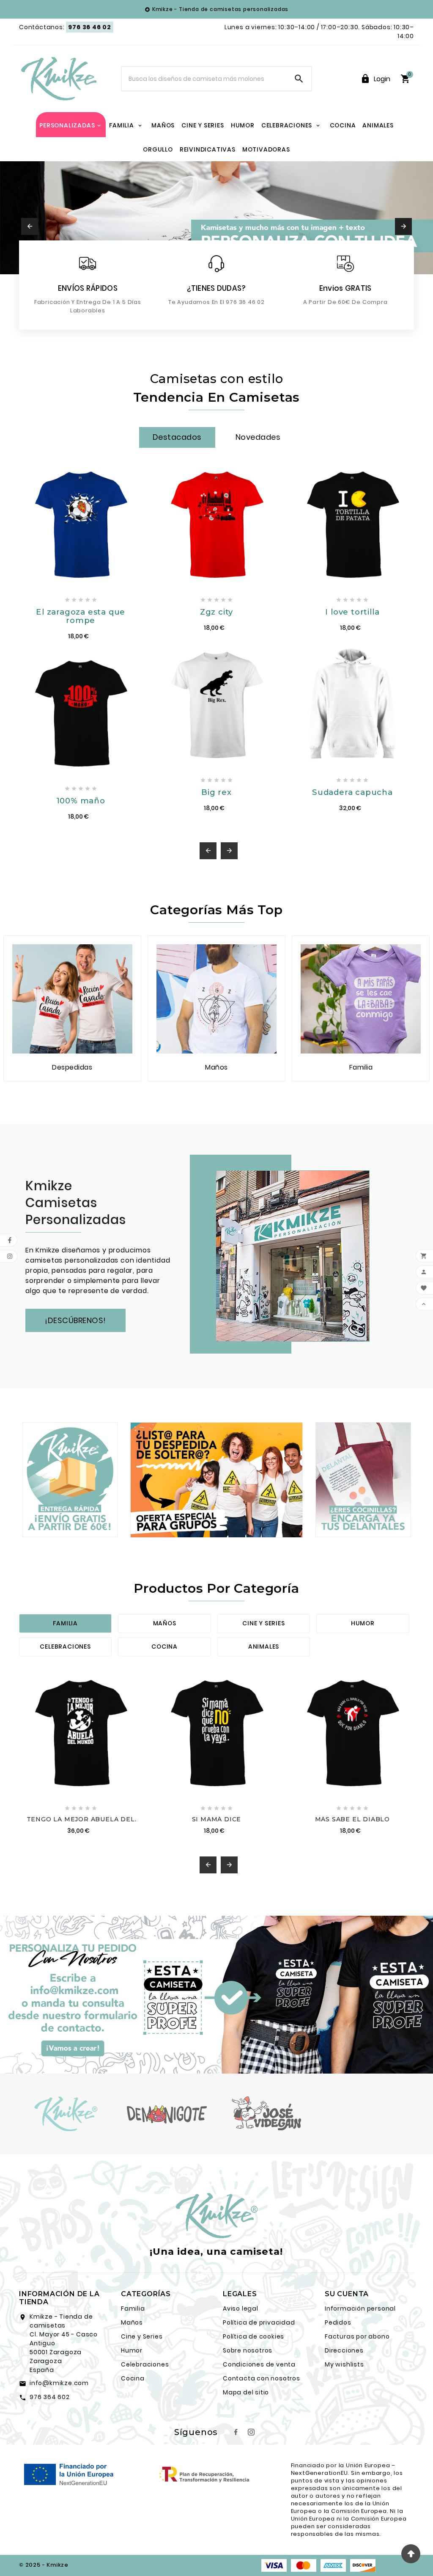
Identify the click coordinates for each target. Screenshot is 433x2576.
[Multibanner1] (70, 1480)
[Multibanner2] (216, 1480)
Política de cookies (253, 2336)
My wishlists (344, 2364)
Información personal (360, 2308)
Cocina (164, 1647)
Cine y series (263, 1623)
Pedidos (338, 2322)
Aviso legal (241, 2308)
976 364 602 (50, 2397)
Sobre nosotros (248, 2350)
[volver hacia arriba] (411, 2554)
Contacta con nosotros (262, 2378)
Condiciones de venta (259, 2364)
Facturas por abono (357, 2336)
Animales (264, 1647)
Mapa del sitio (246, 2392)
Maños (165, 1623)
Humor (363, 1623)
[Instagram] (251, 2432)
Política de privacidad (259, 2322)
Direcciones (344, 2350)
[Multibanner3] (363, 1480)
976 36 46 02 (90, 27)
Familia (65, 1623)
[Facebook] (236, 2432)
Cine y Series (142, 2336)
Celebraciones (65, 1647)
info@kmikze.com (59, 2383)
